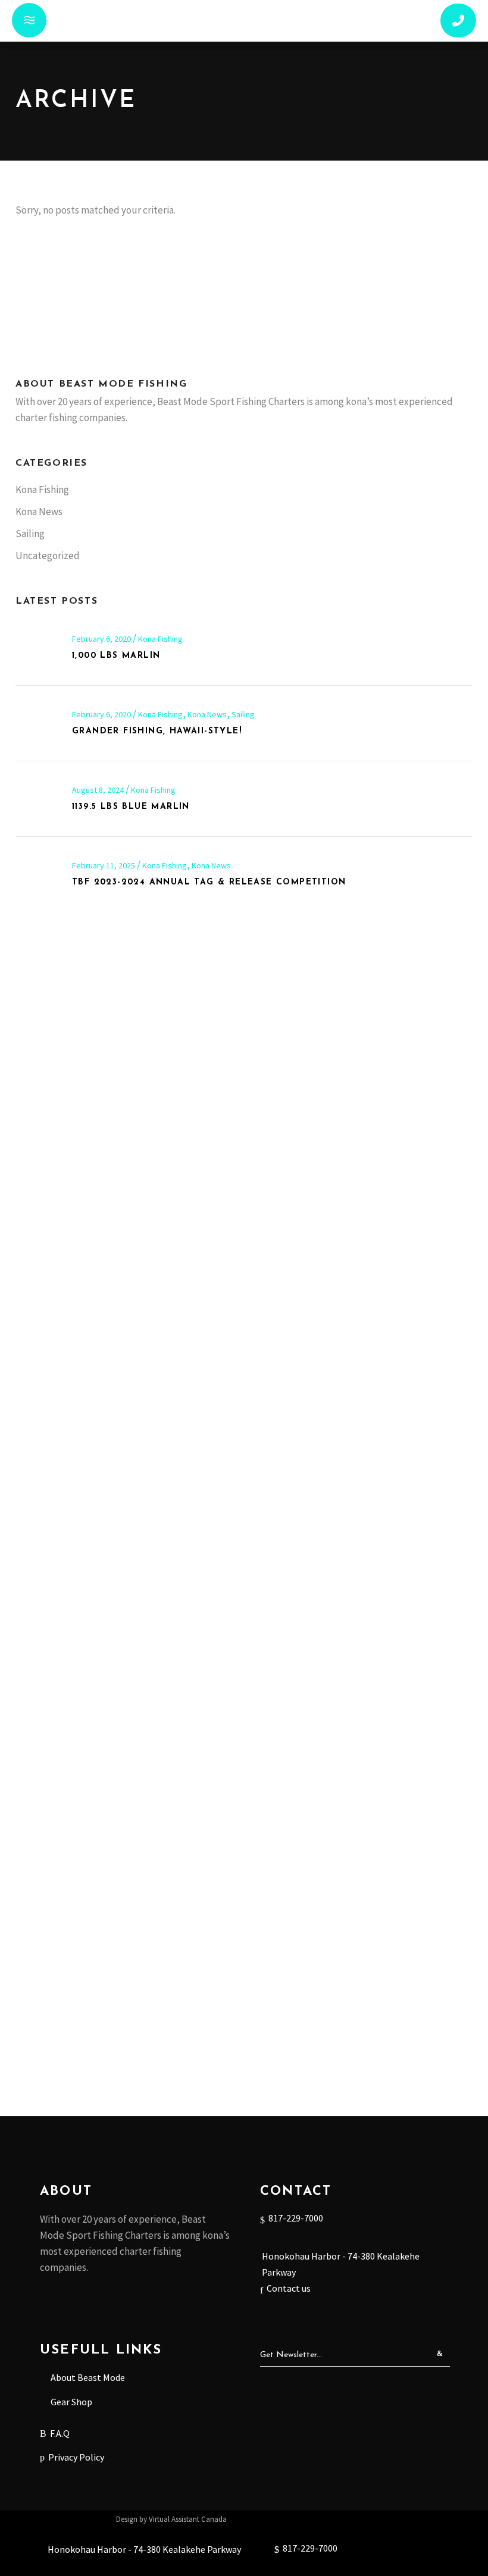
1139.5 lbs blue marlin (131, 807)
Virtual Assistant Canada (188, 2519)
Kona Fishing (42, 490)
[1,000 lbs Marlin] (38, 648)
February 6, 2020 (102, 639)
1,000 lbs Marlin (116, 656)
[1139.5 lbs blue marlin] (38, 799)
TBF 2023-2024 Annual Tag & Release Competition (209, 882)
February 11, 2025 (104, 865)
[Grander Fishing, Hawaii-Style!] (38, 724)
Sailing (30, 534)
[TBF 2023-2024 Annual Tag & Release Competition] (38, 875)
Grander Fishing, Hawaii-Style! (157, 731)
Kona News (39, 512)
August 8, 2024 (99, 790)
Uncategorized (48, 556)
